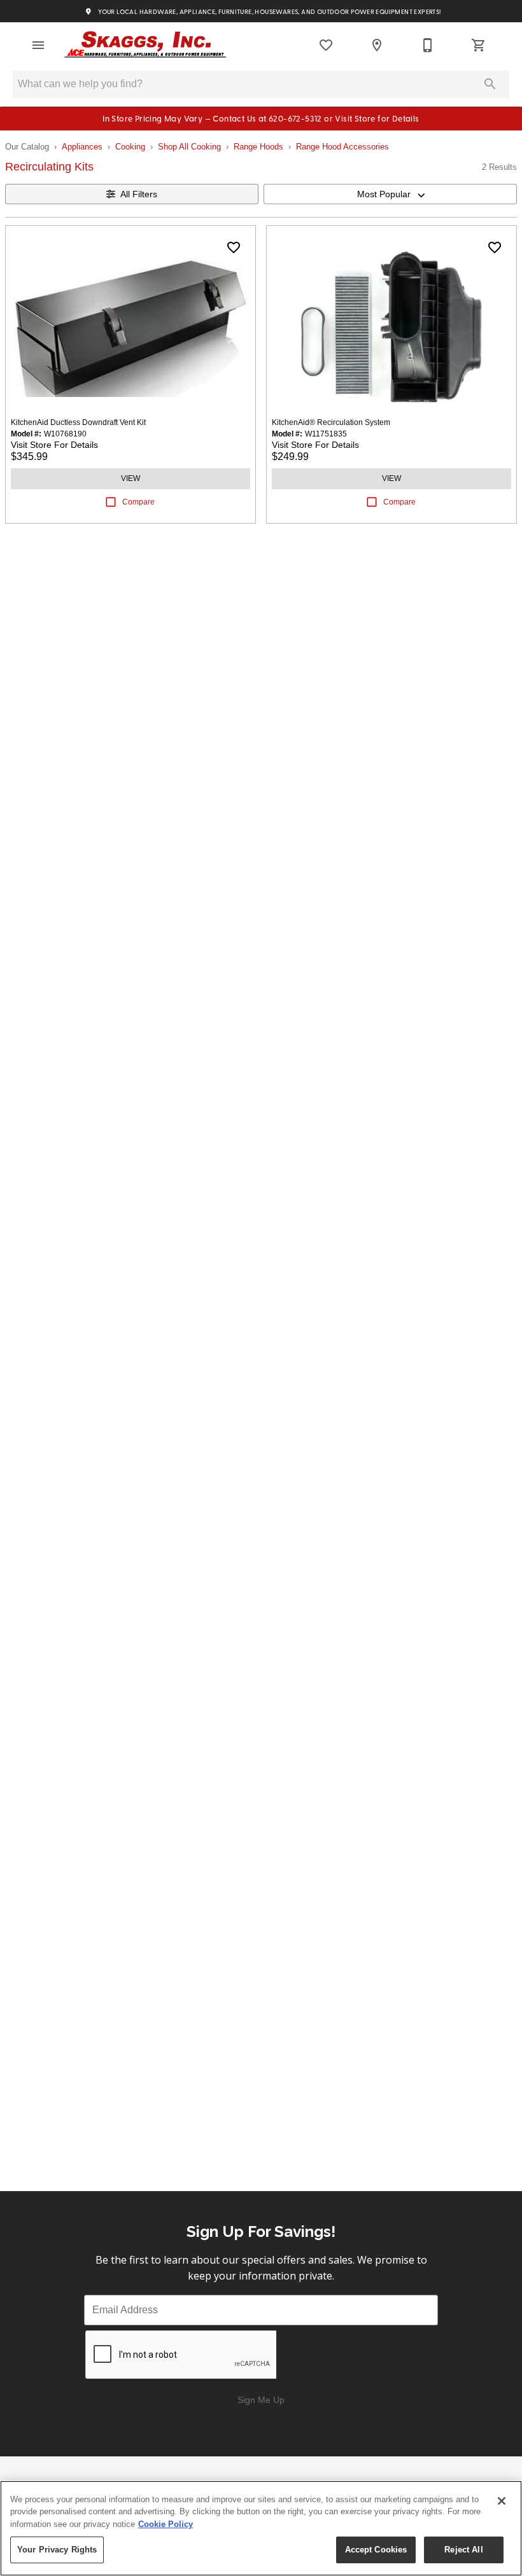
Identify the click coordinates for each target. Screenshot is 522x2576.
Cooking (130, 147)
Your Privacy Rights (57, 2550)
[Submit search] (490, 84)
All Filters (139, 194)
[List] (326, 45)
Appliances (82, 147)
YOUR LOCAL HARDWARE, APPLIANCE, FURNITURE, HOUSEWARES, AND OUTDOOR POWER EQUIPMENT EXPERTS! (269, 12)
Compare (138, 502)
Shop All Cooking (189, 147)
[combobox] (390, 194)
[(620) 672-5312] (428, 45)
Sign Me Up (261, 2400)
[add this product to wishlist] (234, 247)
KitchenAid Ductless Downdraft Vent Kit (78, 422)
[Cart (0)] (479, 45)
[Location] (377, 45)
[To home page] (145, 45)
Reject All (463, 2550)
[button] (38, 45)
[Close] (502, 2501)
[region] (261, 2528)
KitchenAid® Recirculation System (331, 422)
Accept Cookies (376, 2550)
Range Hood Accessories (342, 147)
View (130, 478)
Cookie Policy (166, 2524)
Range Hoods (258, 147)
